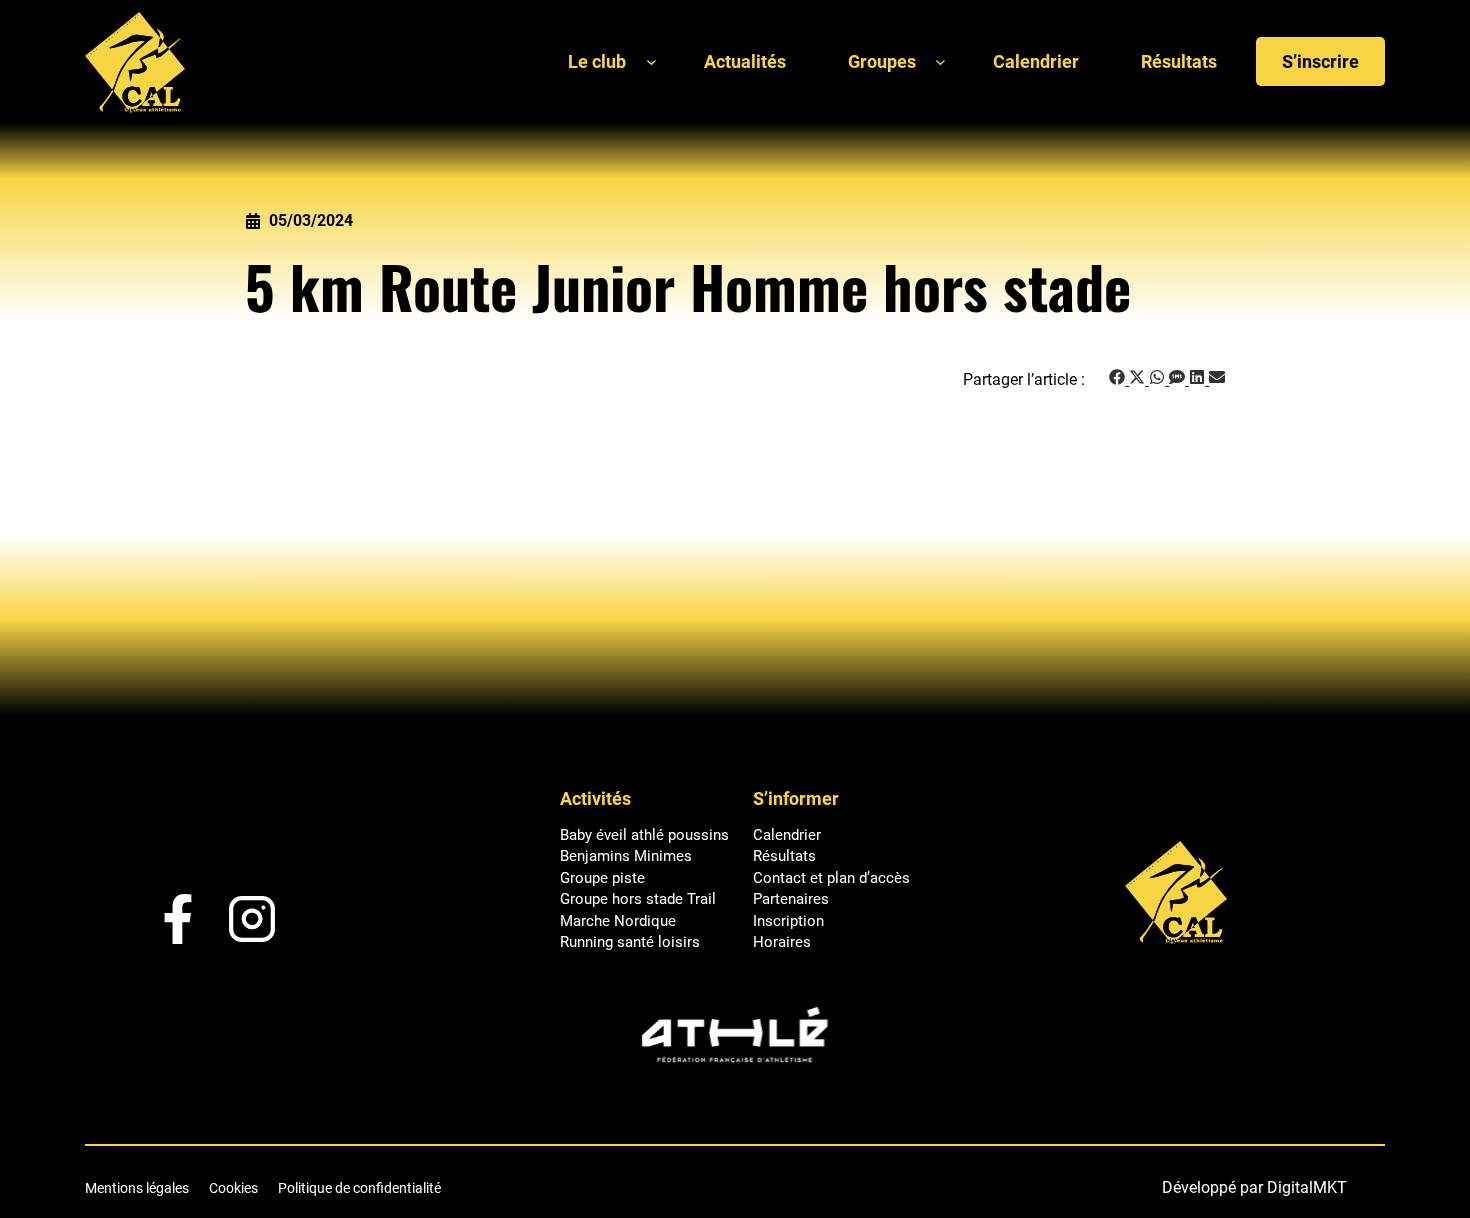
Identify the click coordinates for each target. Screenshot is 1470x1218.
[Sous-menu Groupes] (940, 61)
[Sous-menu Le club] (651, 61)
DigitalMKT (1307, 1187)
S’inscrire (1320, 61)
